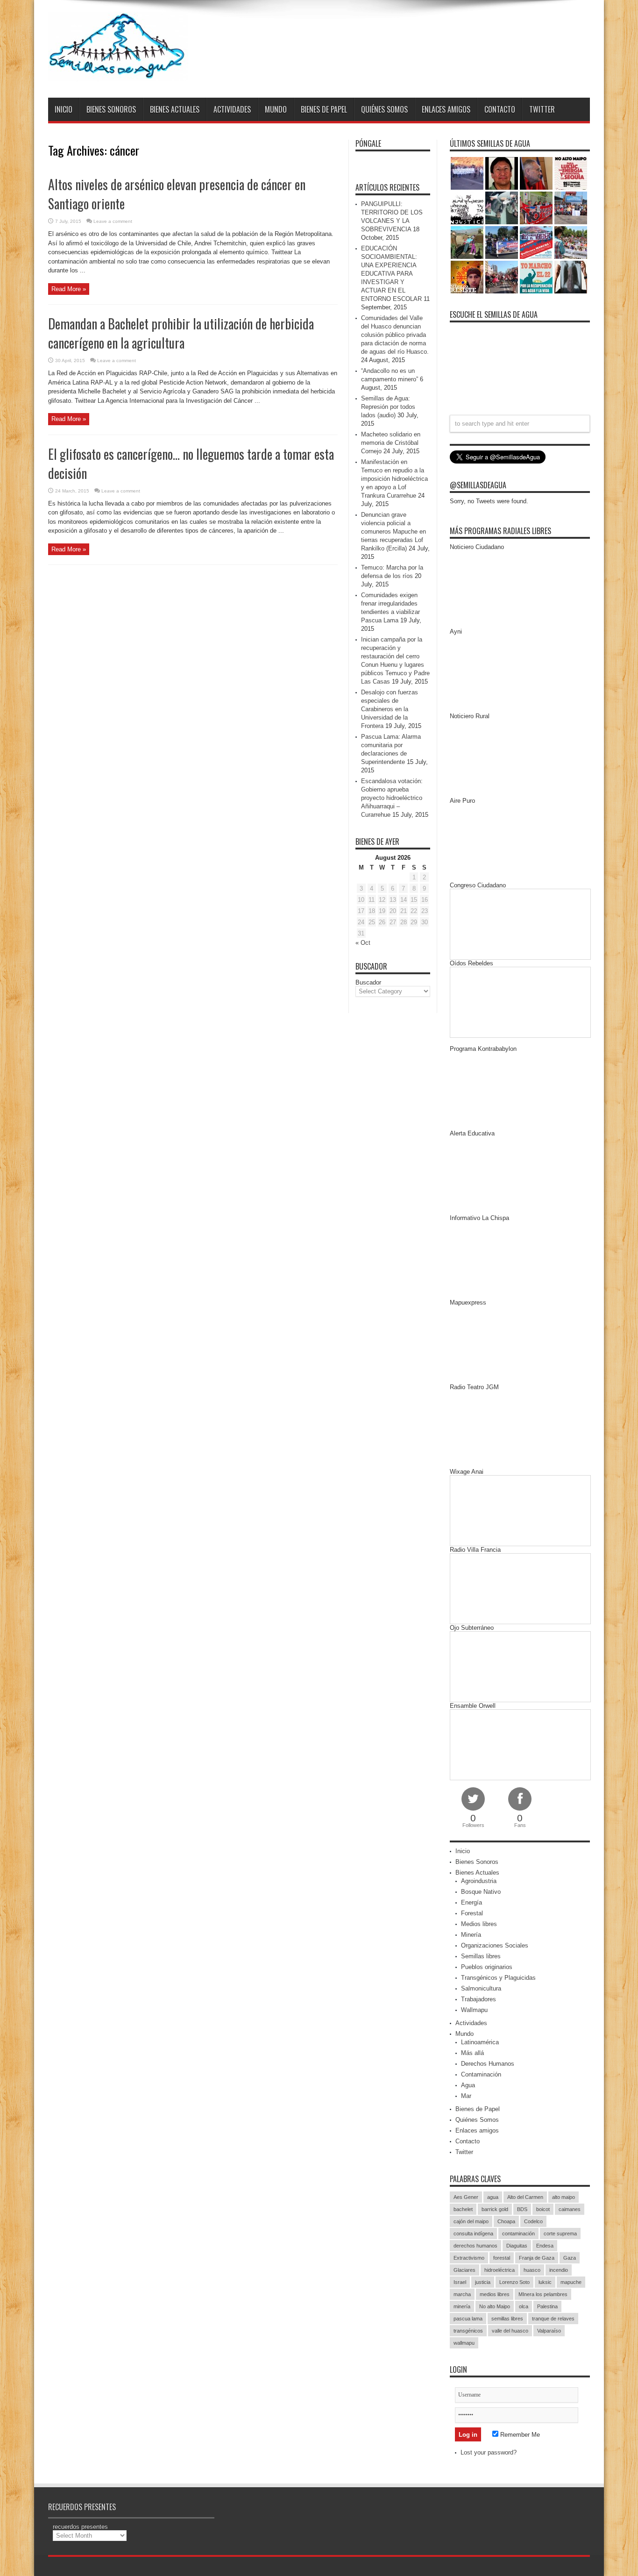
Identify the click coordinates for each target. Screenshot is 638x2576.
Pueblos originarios (487, 1967)
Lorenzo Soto (514, 2282)
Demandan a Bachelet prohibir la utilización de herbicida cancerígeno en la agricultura (181, 333)
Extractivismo (469, 2258)
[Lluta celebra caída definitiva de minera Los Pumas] (502, 243)
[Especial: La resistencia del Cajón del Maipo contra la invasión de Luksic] (571, 243)
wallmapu (464, 2343)
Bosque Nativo (481, 1892)
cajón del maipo (471, 2221)
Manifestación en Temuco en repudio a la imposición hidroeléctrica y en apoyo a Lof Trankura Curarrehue (394, 479)
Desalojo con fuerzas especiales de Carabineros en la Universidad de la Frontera (390, 709)
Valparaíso (549, 2331)
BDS (522, 2209)
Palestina (547, 2306)
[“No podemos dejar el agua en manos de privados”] (536, 277)
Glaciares (464, 2270)
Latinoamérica (480, 2042)
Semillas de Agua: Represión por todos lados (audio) (388, 407)
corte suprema (560, 2233)
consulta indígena (473, 2233)
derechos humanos (475, 2246)
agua (493, 2197)
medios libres (495, 2294)
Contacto (500, 109)
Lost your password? (489, 2452)
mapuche (571, 2282)
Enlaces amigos (446, 109)
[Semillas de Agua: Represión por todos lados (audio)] (502, 173)
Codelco (533, 2221)
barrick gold (495, 2209)
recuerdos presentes (80, 2527)
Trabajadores (478, 1999)
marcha (462, 2294)
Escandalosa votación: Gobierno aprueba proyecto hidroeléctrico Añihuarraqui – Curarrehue (392, 798)
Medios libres (479, 1924)
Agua (468, 2085)
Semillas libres (481, 1956)
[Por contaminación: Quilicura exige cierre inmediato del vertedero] (536, 243)
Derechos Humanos (488, 2064)
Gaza (570, 2258)
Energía (471, 1902)
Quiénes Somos (384, 109)
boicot (543, 2209)
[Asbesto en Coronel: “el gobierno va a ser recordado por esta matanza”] (571, 277)
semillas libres (507, 2319)
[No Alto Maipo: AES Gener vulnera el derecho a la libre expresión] (571, 173)
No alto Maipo (495, 2306)
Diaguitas (517, 2246)
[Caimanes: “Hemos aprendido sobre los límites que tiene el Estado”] (467, 243)
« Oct (363, 943)
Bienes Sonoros (111, 109)
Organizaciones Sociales (495, 1945)
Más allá (472, 2053)
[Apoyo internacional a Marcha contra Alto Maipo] (536, 173)
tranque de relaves (553, 2319)
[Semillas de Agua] (118, 74)
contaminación (518, 2233)
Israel (460, 2282)
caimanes (570, 2209)
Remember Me (519, 2435)
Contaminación (481, 2074)
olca (524, 2306)
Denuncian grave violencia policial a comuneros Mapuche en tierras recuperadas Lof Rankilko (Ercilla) (393, 532)
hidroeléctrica (500, 2270)
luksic (545, 2282)
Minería (471, 1935)
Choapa (506, 2221)
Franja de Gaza (537, 2258)
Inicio (64, 109)
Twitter (542, 109)
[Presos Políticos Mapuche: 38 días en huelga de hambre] (467, 277)
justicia (483, 2282)
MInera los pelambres (543, 2294)
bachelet (463, 2209)
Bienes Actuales (175, 109)
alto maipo (564, 2197)
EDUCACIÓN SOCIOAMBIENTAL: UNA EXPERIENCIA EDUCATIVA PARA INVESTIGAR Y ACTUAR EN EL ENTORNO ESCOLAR (391, 274)
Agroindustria (479, 1881)
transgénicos (468, 2331)
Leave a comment (113, 221)
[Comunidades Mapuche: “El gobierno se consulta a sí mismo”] (502, 208)
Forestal (472, 1913)
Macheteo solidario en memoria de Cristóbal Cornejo (391, 443)
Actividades (232, 109)
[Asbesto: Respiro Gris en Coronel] (467, 208)
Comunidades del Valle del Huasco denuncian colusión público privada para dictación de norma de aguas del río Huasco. (395, 335)
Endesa (545, 2246)
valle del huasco (510, 2331)
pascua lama (468, 2319)
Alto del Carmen (525, 2197)
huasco (532, 2270)
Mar (466, 2096)
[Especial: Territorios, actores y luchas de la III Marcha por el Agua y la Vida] (502, 277)
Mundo (276, 109)
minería (462, 2306)
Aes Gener (466, 2197)
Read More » (69, 289)
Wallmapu (474, 2010)
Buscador (368, 982)
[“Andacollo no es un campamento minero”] (467, 173)
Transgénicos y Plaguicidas (498, 1978)
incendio (559, 2270)
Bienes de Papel (324, 109)
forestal (502, 2258)
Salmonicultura (481, 1988)
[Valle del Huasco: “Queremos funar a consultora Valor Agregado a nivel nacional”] (536, 208)
